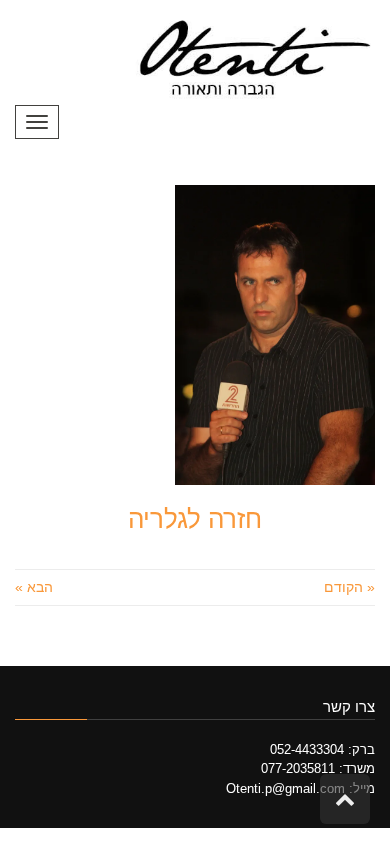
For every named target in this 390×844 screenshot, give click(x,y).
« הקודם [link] (349, 587)
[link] (252, 59)
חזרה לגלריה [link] (195, 519)
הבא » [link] (34, 587)
